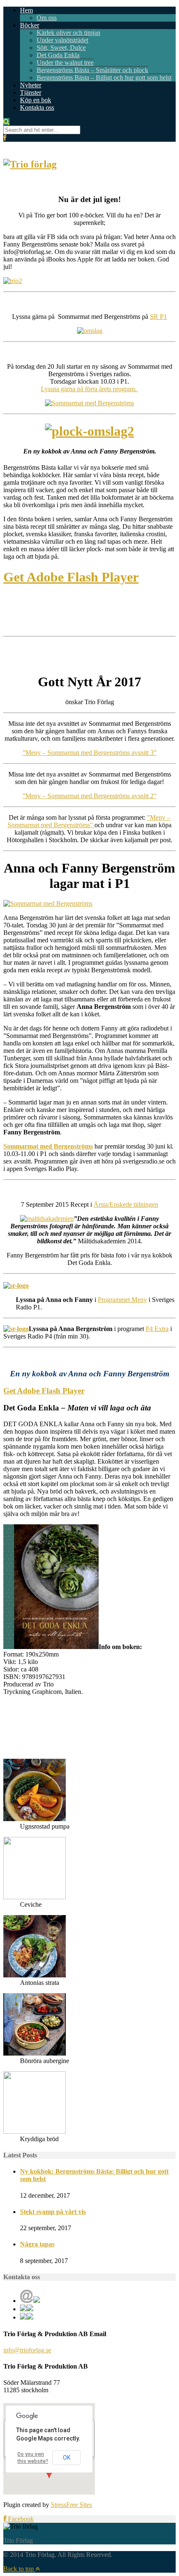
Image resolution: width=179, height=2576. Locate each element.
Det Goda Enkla (58, 55)
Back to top (19, 2569)
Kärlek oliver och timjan (68, 33)
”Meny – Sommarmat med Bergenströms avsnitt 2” (89, 796)
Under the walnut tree (65, 63)
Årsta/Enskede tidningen (126, 1204)
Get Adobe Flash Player (71, 577)
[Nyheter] (51, 1647)
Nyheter (31, 85)
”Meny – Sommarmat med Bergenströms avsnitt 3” (89, 753)
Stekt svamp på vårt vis (53, 2212)
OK (67, 2458)
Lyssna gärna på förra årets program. (89, 389)
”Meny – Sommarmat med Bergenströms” (89, 821)
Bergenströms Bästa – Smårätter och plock (92, 70)
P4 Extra (157, 1329)
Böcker (30, 25)
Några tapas (37, 2244)
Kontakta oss (37, 107)
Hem (26, 10)
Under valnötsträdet (62, 40)
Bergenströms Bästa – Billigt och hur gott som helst (104, 78)
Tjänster (31, 92)
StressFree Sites (71, 2505)
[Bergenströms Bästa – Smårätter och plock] (89, 431)
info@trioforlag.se (27, 2350)
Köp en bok (36, 100)
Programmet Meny (122, 1300)
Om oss (47, 18)
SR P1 (158, 317)
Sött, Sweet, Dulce (61, 48)
